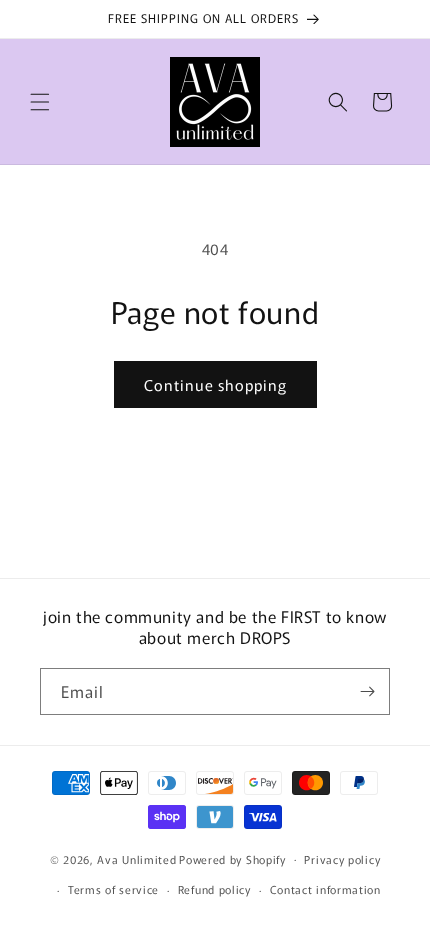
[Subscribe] (367, 691)
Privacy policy (342, 859)
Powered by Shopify (232, 858)
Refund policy (214, 889)
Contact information (325, 889)
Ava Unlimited (136, 858)
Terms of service (113, 889)
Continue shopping (215, 384)
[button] (40, 102)
